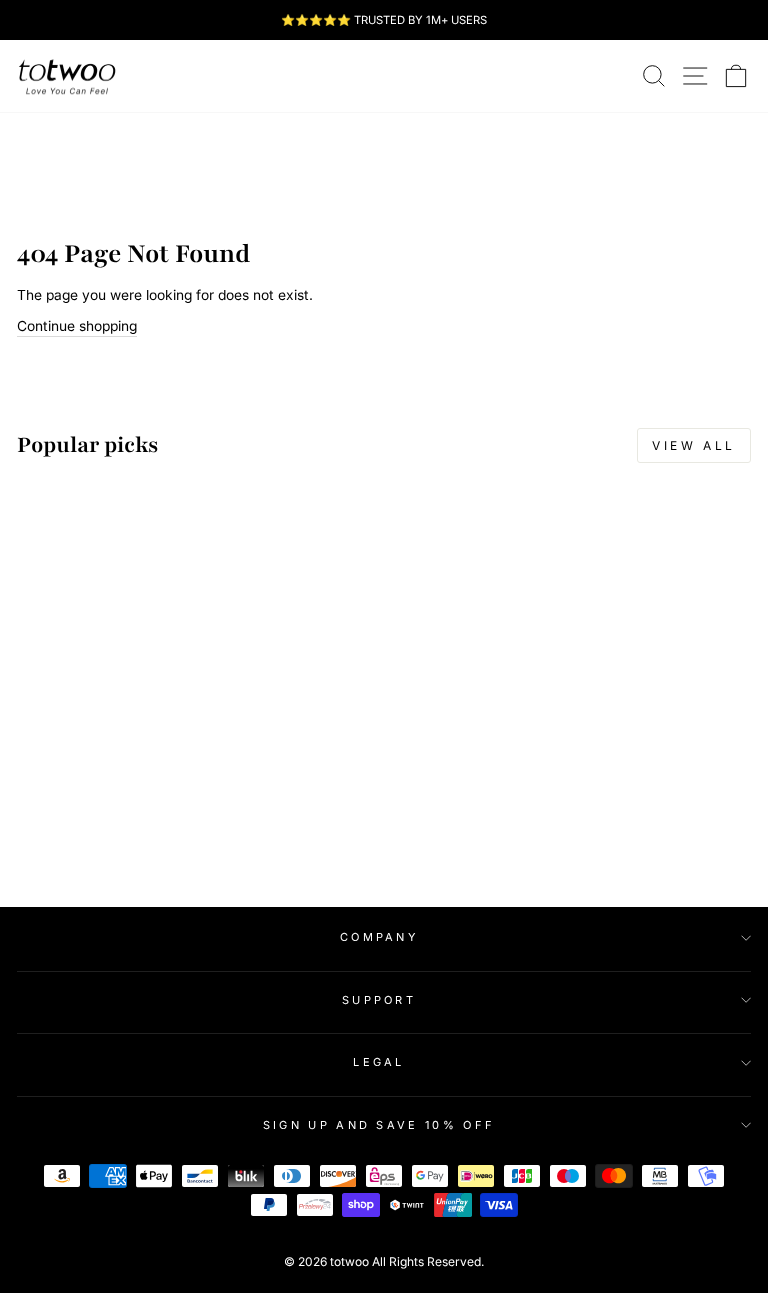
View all (694, 445)
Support (379, 1000)
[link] (67, 76)
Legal (379, 1062)
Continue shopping (77, 326)
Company (379, 937)
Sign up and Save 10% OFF (379, 1125)
